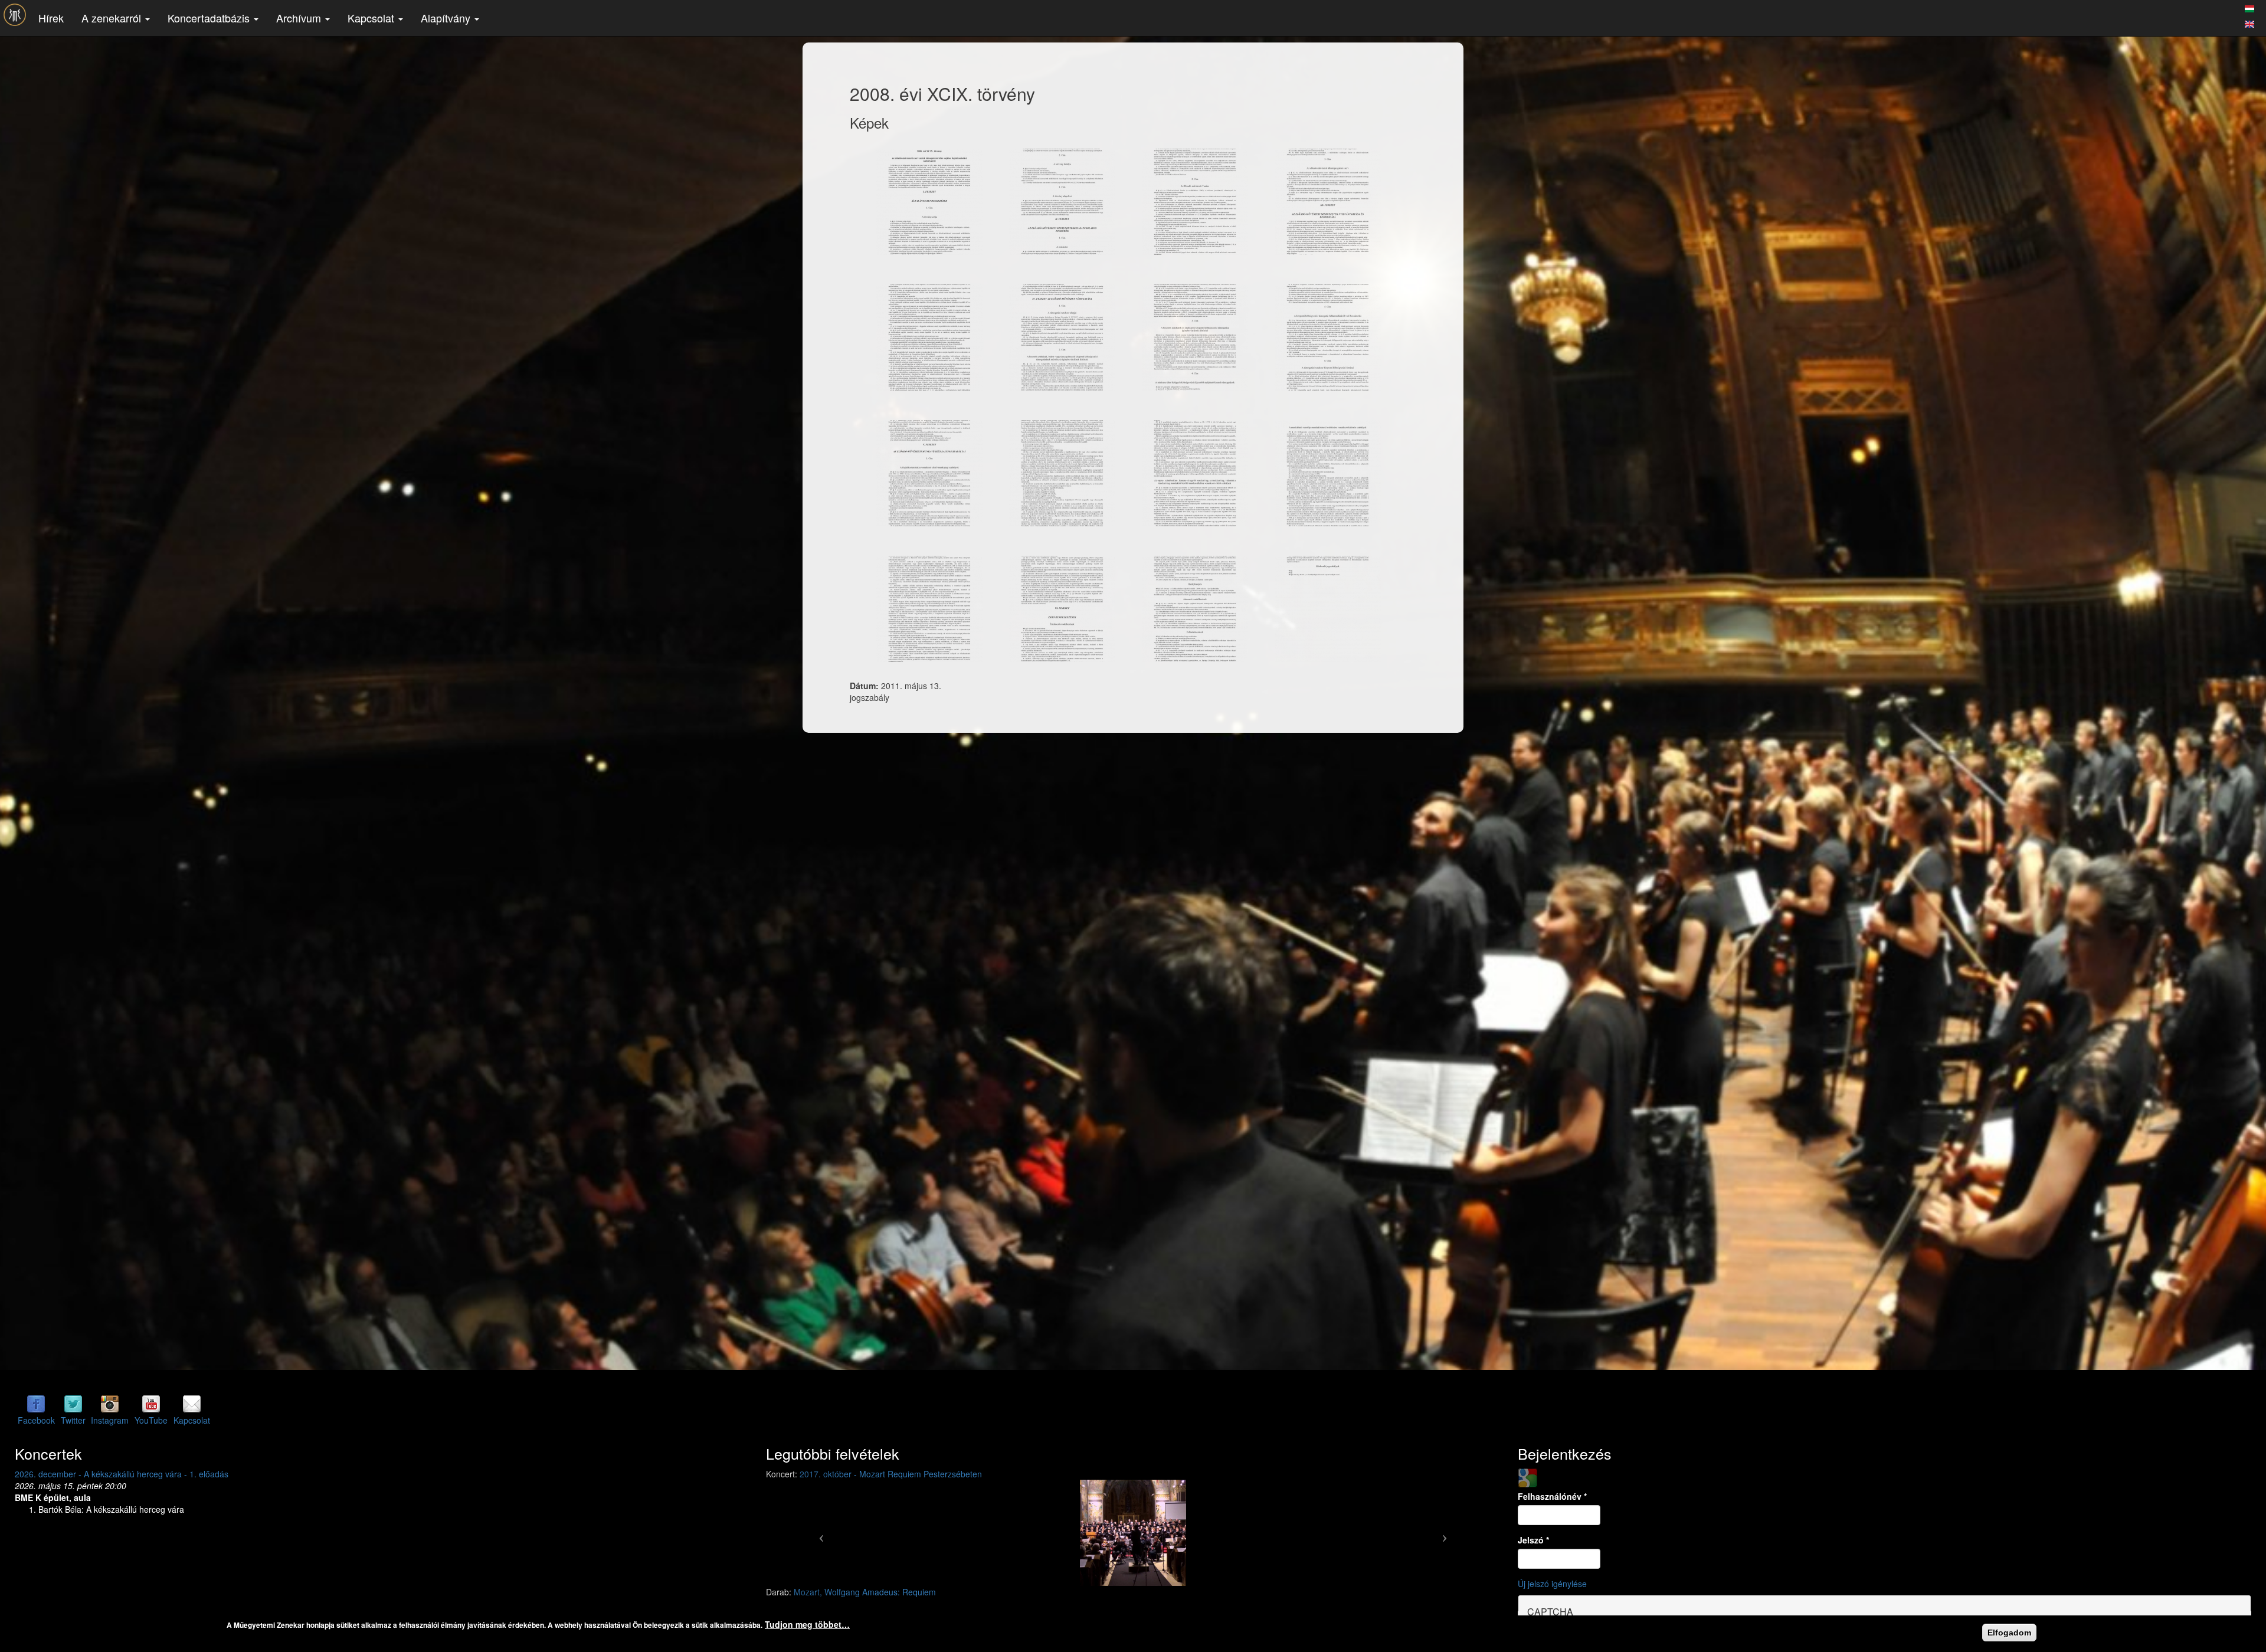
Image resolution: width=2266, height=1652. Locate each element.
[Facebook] (36, 1404)
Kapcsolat (372, 18)
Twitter (73, 1420)
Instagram (110, 1420)
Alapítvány (447, 18)
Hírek (51, 18)
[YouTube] (151, 1404)
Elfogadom (2009, 1633)
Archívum (300, 18)
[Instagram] (110, 1404)
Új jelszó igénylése (1552, 1584)
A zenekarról (113, 18)
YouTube (151, 1420)
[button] (821, 1533)
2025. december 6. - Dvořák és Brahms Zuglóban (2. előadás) (131, 1474)
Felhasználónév (1552, 1496)
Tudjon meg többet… (807, 1624)
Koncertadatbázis (210, 18)
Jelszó (1533, 1540)
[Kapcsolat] (192, 1404)
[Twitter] (73, 1404)
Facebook (36, 1420)
